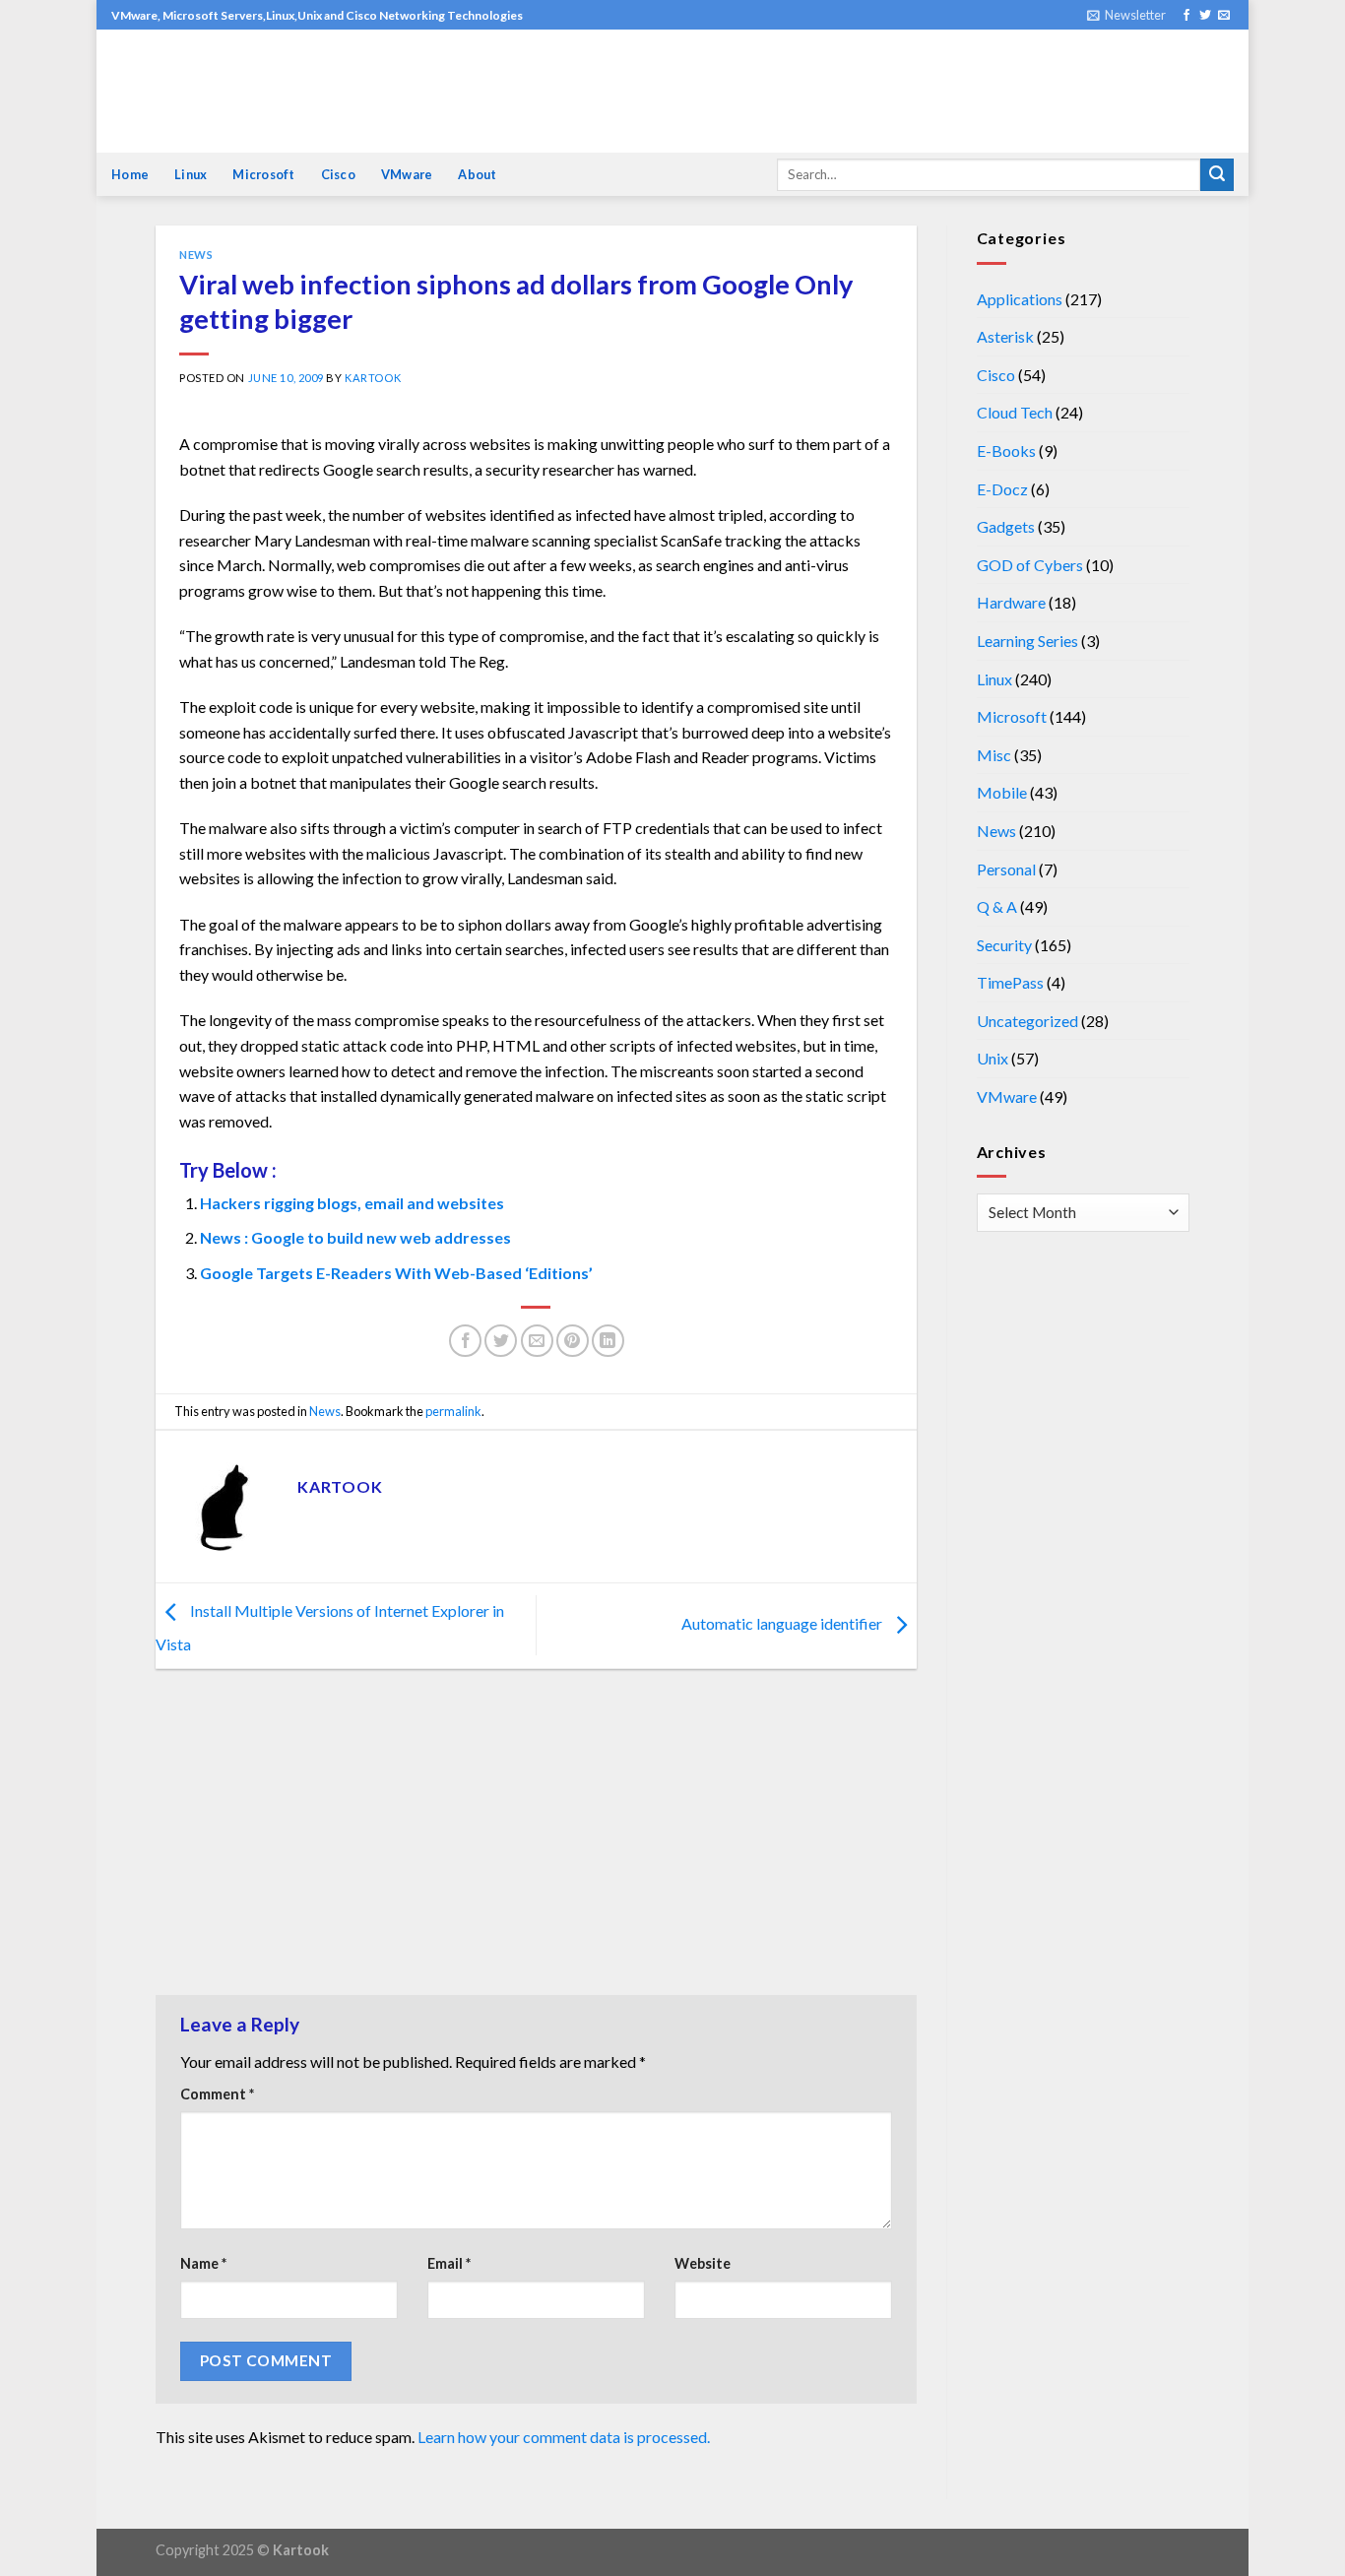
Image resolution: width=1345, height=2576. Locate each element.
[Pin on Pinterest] (573, 1341)
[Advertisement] (536, 1836)
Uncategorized (1027, 1021)
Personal (1006, 869)
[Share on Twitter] (501, 1341)
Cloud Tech (1015, 412)
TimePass (1010, 982)
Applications (1020, 299)
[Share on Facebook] (465, 1341)
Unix (993, 1058)
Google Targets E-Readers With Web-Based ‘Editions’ (396, 1273)
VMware (407, 174)
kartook (373, 378)
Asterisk (1005, 336)
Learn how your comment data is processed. (564, 2437)
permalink (453, 1411)
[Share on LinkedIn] (608, 1341)
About (477, 174)
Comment (217, 2094)
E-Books (1006, 451)
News (196, 255)
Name (203, 2263)
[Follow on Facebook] (1186, 16)
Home (130, 174)
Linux (191, 174)
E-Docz (1002, 489)
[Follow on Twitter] (1205, 16)
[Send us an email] (1224, 16)
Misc (994, 755)
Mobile (1002, 792)
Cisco (338, 174)
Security (1004, 945)
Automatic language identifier (783, 1623)
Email (449, 2263)
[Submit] (1217, 175)
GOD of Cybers (1030, 565)
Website (703, 2263)
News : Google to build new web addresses (355, 1237)
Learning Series (1027, 641)
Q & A (997, 906)
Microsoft (263, 174)
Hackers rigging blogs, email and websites (352, 1203)
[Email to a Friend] (537, 1341)
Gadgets (1006, 526)
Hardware (1011, 602)
